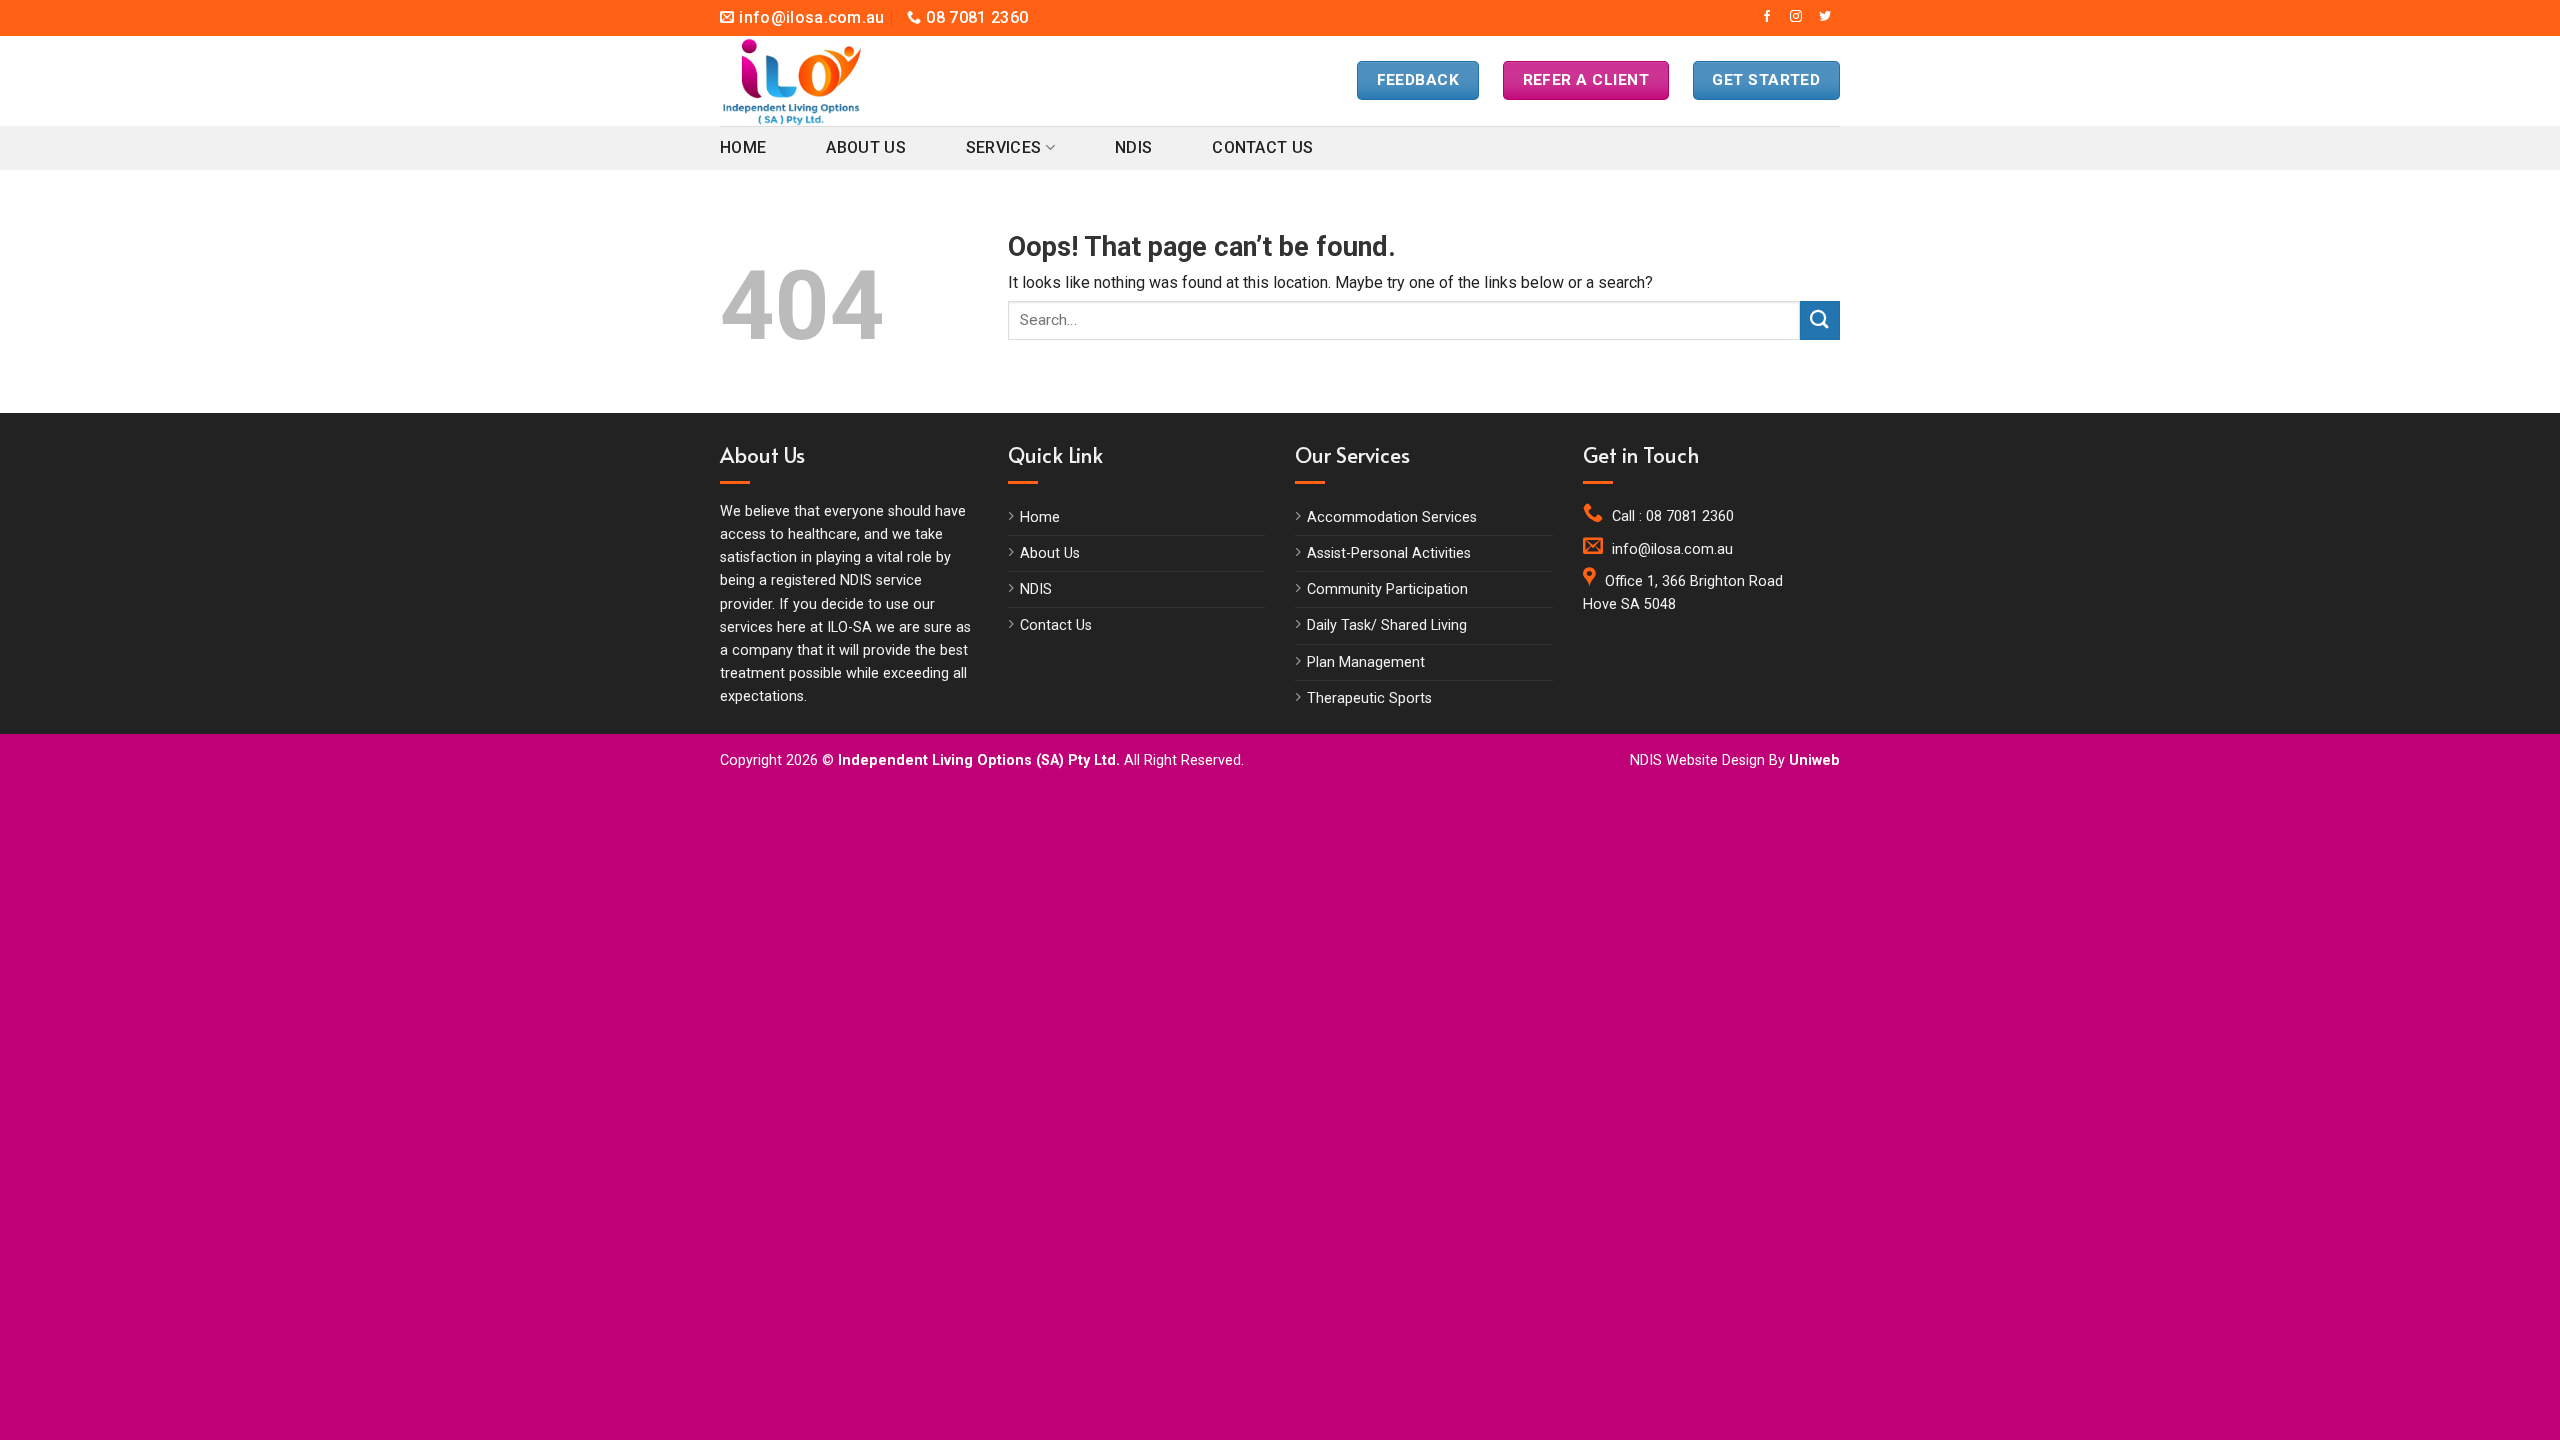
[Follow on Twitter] (1825, 17)
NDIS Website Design (1697, 760)
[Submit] (1820, 320)
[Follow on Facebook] (1767, 17)
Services (1004, 147)
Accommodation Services (1392, 517)
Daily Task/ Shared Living (1387, 625)
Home (743, 147)
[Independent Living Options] (810, 81)
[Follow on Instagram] (1796, 17)
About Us (866, 147)
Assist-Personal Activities (1389, 553)
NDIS (1133, 147)
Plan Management (1366, 662)
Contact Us (1262, 147)
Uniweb (1814, 760)
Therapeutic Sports (1369, 698)
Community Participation (1387, 589)
